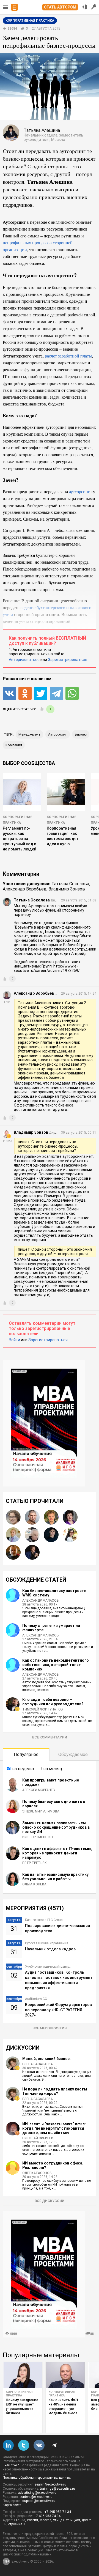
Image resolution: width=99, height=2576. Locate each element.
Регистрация (94, 7)
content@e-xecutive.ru (36, 2497)
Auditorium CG (36, 1999)
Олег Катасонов (37, 2173)
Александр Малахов (41, 1601)
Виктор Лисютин (38, 1837)
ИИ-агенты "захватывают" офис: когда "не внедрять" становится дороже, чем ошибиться (54, 2128)
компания (14, 745)
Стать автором (60, 7)
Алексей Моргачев (39, 1790)
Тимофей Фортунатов (43, 1709)
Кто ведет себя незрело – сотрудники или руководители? (53, 1702)
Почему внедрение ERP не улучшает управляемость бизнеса (22, 2406)
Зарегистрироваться (68, 660)
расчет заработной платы (68, 356)
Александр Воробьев (25, 889)
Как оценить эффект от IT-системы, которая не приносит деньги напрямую (57, 1853)
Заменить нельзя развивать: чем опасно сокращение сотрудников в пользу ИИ (56, 1827)
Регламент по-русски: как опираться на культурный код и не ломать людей (20, 839)
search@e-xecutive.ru (50, 2484)
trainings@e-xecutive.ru (57, 2489)
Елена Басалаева (38, 2064)
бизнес (81, 734)
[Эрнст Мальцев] (32, 1535)
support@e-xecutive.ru (39, 2501)
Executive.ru (12, 2465)
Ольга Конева (34, 1884)
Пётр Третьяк (35, 1863)
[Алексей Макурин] (32, 1517)
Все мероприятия (50, 2028)
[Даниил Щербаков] (51, 1517)
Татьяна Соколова (70, 884)
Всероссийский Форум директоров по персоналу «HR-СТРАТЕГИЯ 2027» (58, 2010)
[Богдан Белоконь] (32, 1552)
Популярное (26, 1754)
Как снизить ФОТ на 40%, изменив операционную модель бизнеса (64, 2406)
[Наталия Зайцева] (70, 1517)
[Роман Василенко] (13, 1535)
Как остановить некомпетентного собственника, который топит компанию (56, 1665)
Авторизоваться (24, 660)
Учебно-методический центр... (48, 1967)
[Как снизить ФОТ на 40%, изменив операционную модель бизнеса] (65, 2375)
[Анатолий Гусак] (13, 1552)
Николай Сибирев (38, 2138)
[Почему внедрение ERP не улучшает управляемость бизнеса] (23, 2375)
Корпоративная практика (19, 2394)
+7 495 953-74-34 (58, 2512)
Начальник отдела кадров (50, 1949)
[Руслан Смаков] (51, 1535)
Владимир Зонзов (67, 889)
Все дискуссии (50, 2201)
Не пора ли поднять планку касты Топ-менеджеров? (55, 2091)
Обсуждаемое (73, 1754)
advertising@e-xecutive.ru (37, 2493)
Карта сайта (12, 2505)
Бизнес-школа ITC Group (44, 1920)
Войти (14, 1340)
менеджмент (29, 734)
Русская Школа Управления (47, 1943)
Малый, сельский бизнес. (46, 2059)
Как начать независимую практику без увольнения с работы (55, 1877)
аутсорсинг (79, 491)
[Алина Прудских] (13, 1517)
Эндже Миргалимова (41, 1811)
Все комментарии (50, 1737)
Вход (84, 7)
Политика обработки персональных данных (37, 2478)
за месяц (53, 1769)
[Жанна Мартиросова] (70, 1535)
